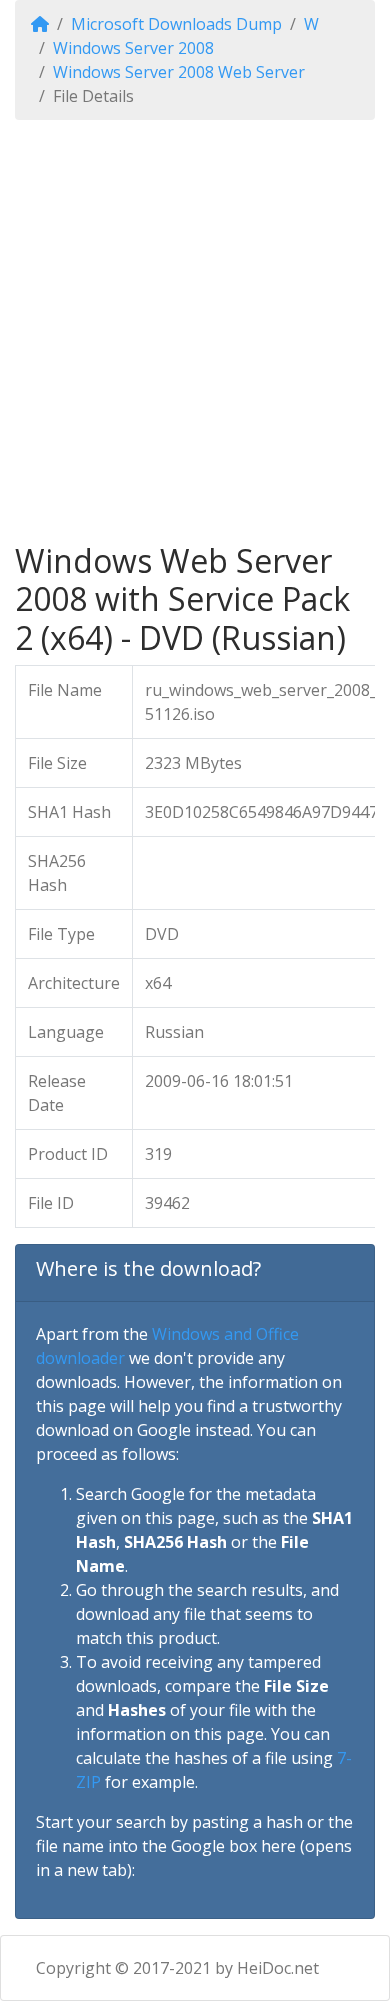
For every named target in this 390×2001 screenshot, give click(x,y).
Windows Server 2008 (133, 48)
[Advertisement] (195, 331)
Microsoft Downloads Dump (176, 24)
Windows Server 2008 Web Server (179, 72)
